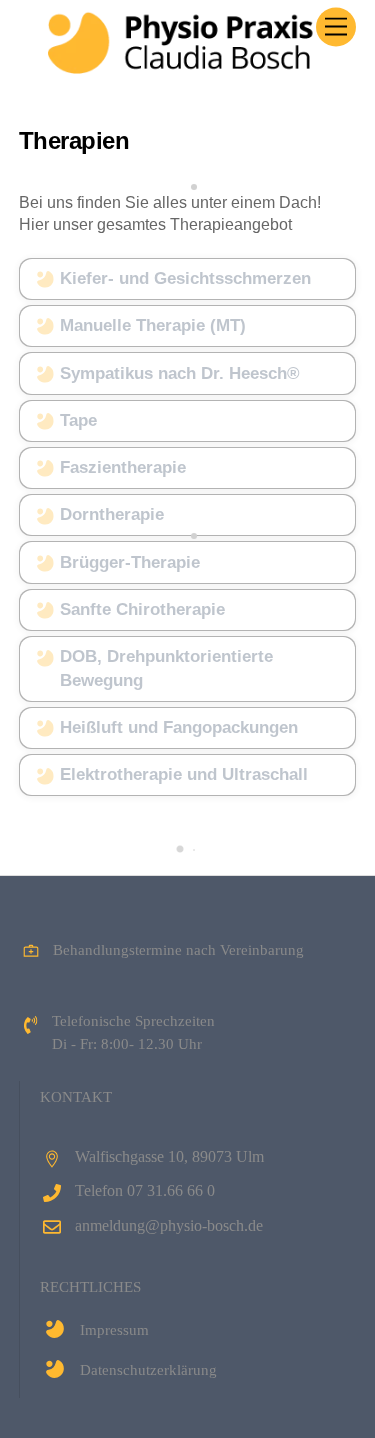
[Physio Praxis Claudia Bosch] (182, 65)
